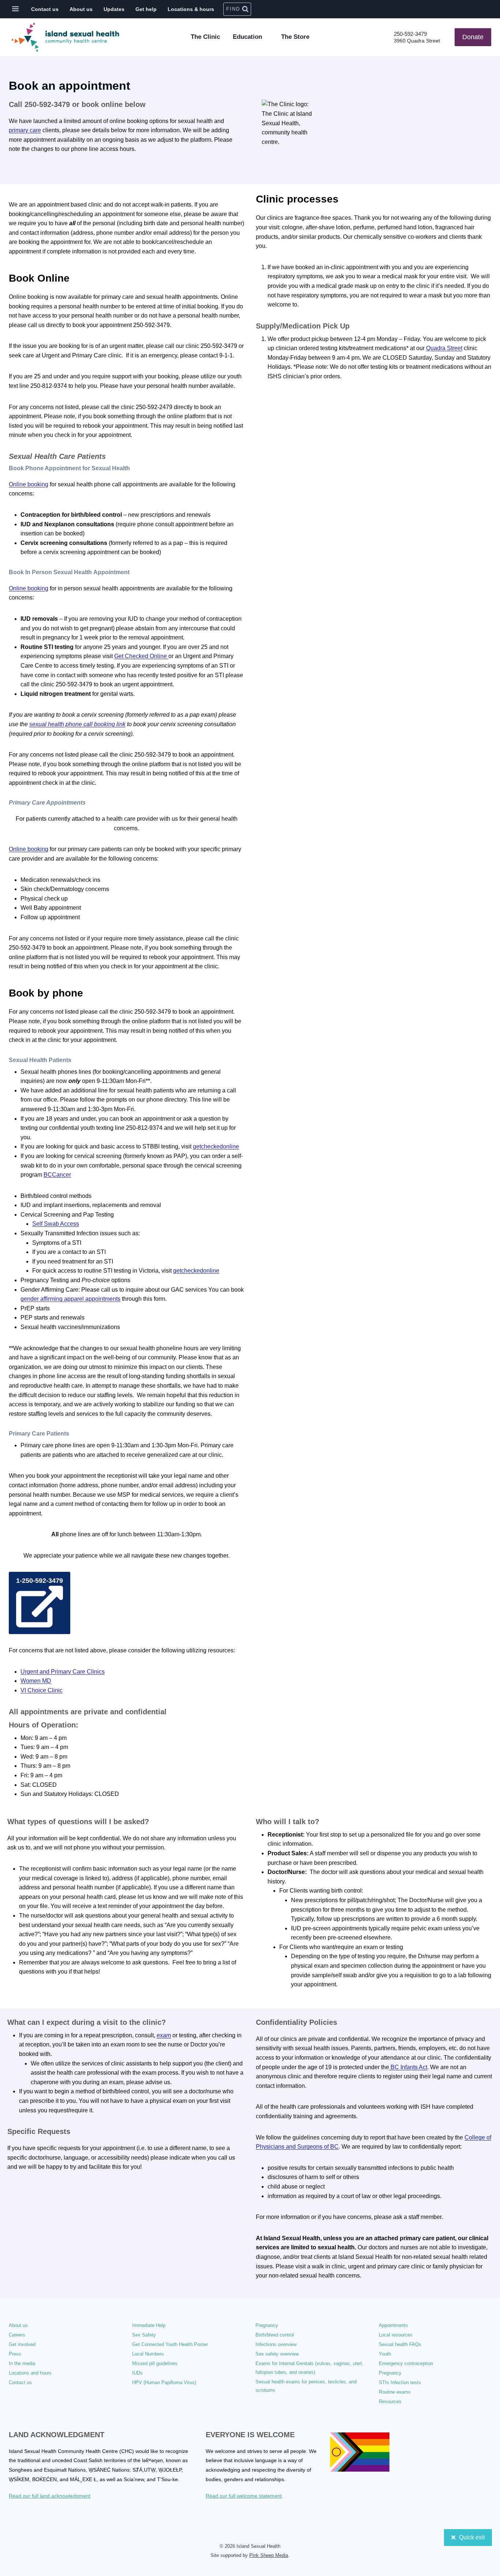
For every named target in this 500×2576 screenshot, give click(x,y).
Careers (17, 2335)
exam (164, 2035)
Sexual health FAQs (400, 2344)
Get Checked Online (141, 656)
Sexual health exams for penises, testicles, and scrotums (306, 2386)
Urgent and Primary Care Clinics (63, 1672)
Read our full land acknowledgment (50, 2496)
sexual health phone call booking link (77, 724)
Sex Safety (144, 2335)
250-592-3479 (410, 34)
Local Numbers (148, 2354)
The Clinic (205, 37)
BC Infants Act (408, 2067)
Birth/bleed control (275, 2335)
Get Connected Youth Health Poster (170, 2344)
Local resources (396, 2335)
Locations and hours (30, 2373)
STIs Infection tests (400, 2382)
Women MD (36, 1681)
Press (15, 2354)
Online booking (29, 484)
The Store (295, 37)
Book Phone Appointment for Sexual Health (69, 468)
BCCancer (57, 1175)
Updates (114, 9)
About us (81, 9)
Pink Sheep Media (269, 2555)
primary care (25, 130)
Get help (146, 9)
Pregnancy (267, 2325)
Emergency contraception (406, 2363)
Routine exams (395, 2392)
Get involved (22, 2344)
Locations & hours (191, 9)
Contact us (45, 9)
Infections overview (276, 2344)
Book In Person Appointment (69, 572)
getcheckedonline (216, 1146)
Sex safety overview (277, 2354)
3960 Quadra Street (417, 41)
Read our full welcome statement (244, 2496)
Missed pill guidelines (155, 2363)
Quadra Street (444, 348)
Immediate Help (149, 2325)
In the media (22, 2363)
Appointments (393, 2325)
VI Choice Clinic (42, 1690)
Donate (473, 37)
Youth (385, 2354)
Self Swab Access (56, 1224)
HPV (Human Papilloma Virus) (164, 2382)
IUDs (137, 2373)
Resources (390, 2401)
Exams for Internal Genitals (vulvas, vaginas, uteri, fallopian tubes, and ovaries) (309, 2368)
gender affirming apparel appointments (70, 1299)
